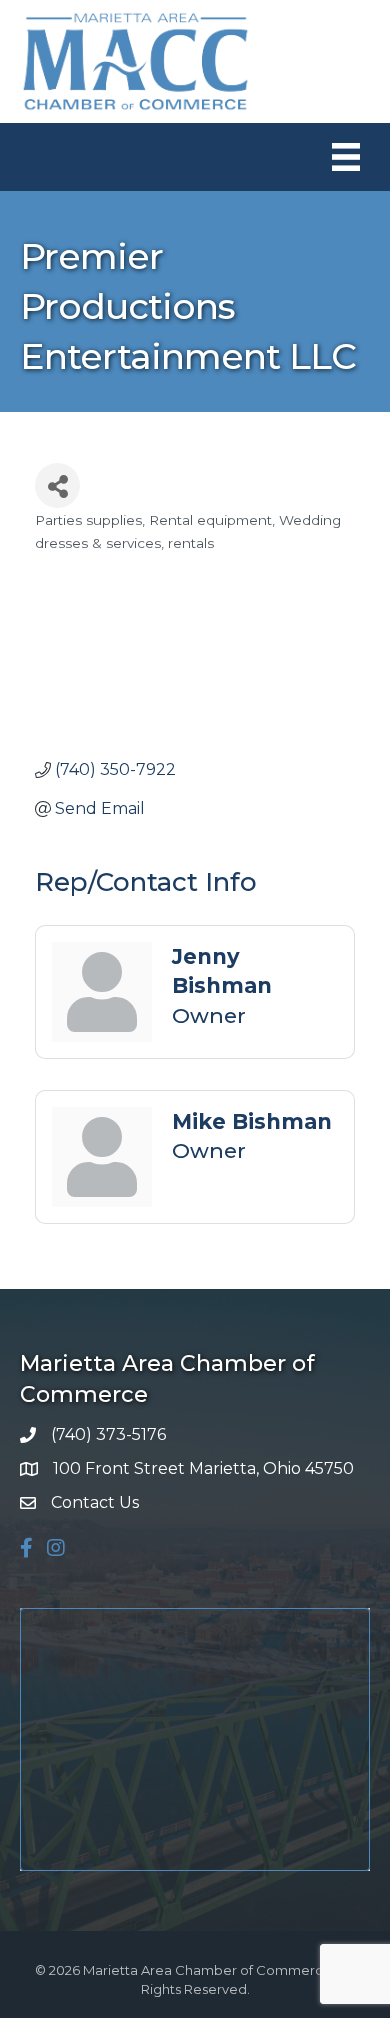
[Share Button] (57, 485)
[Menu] (346, 157)
